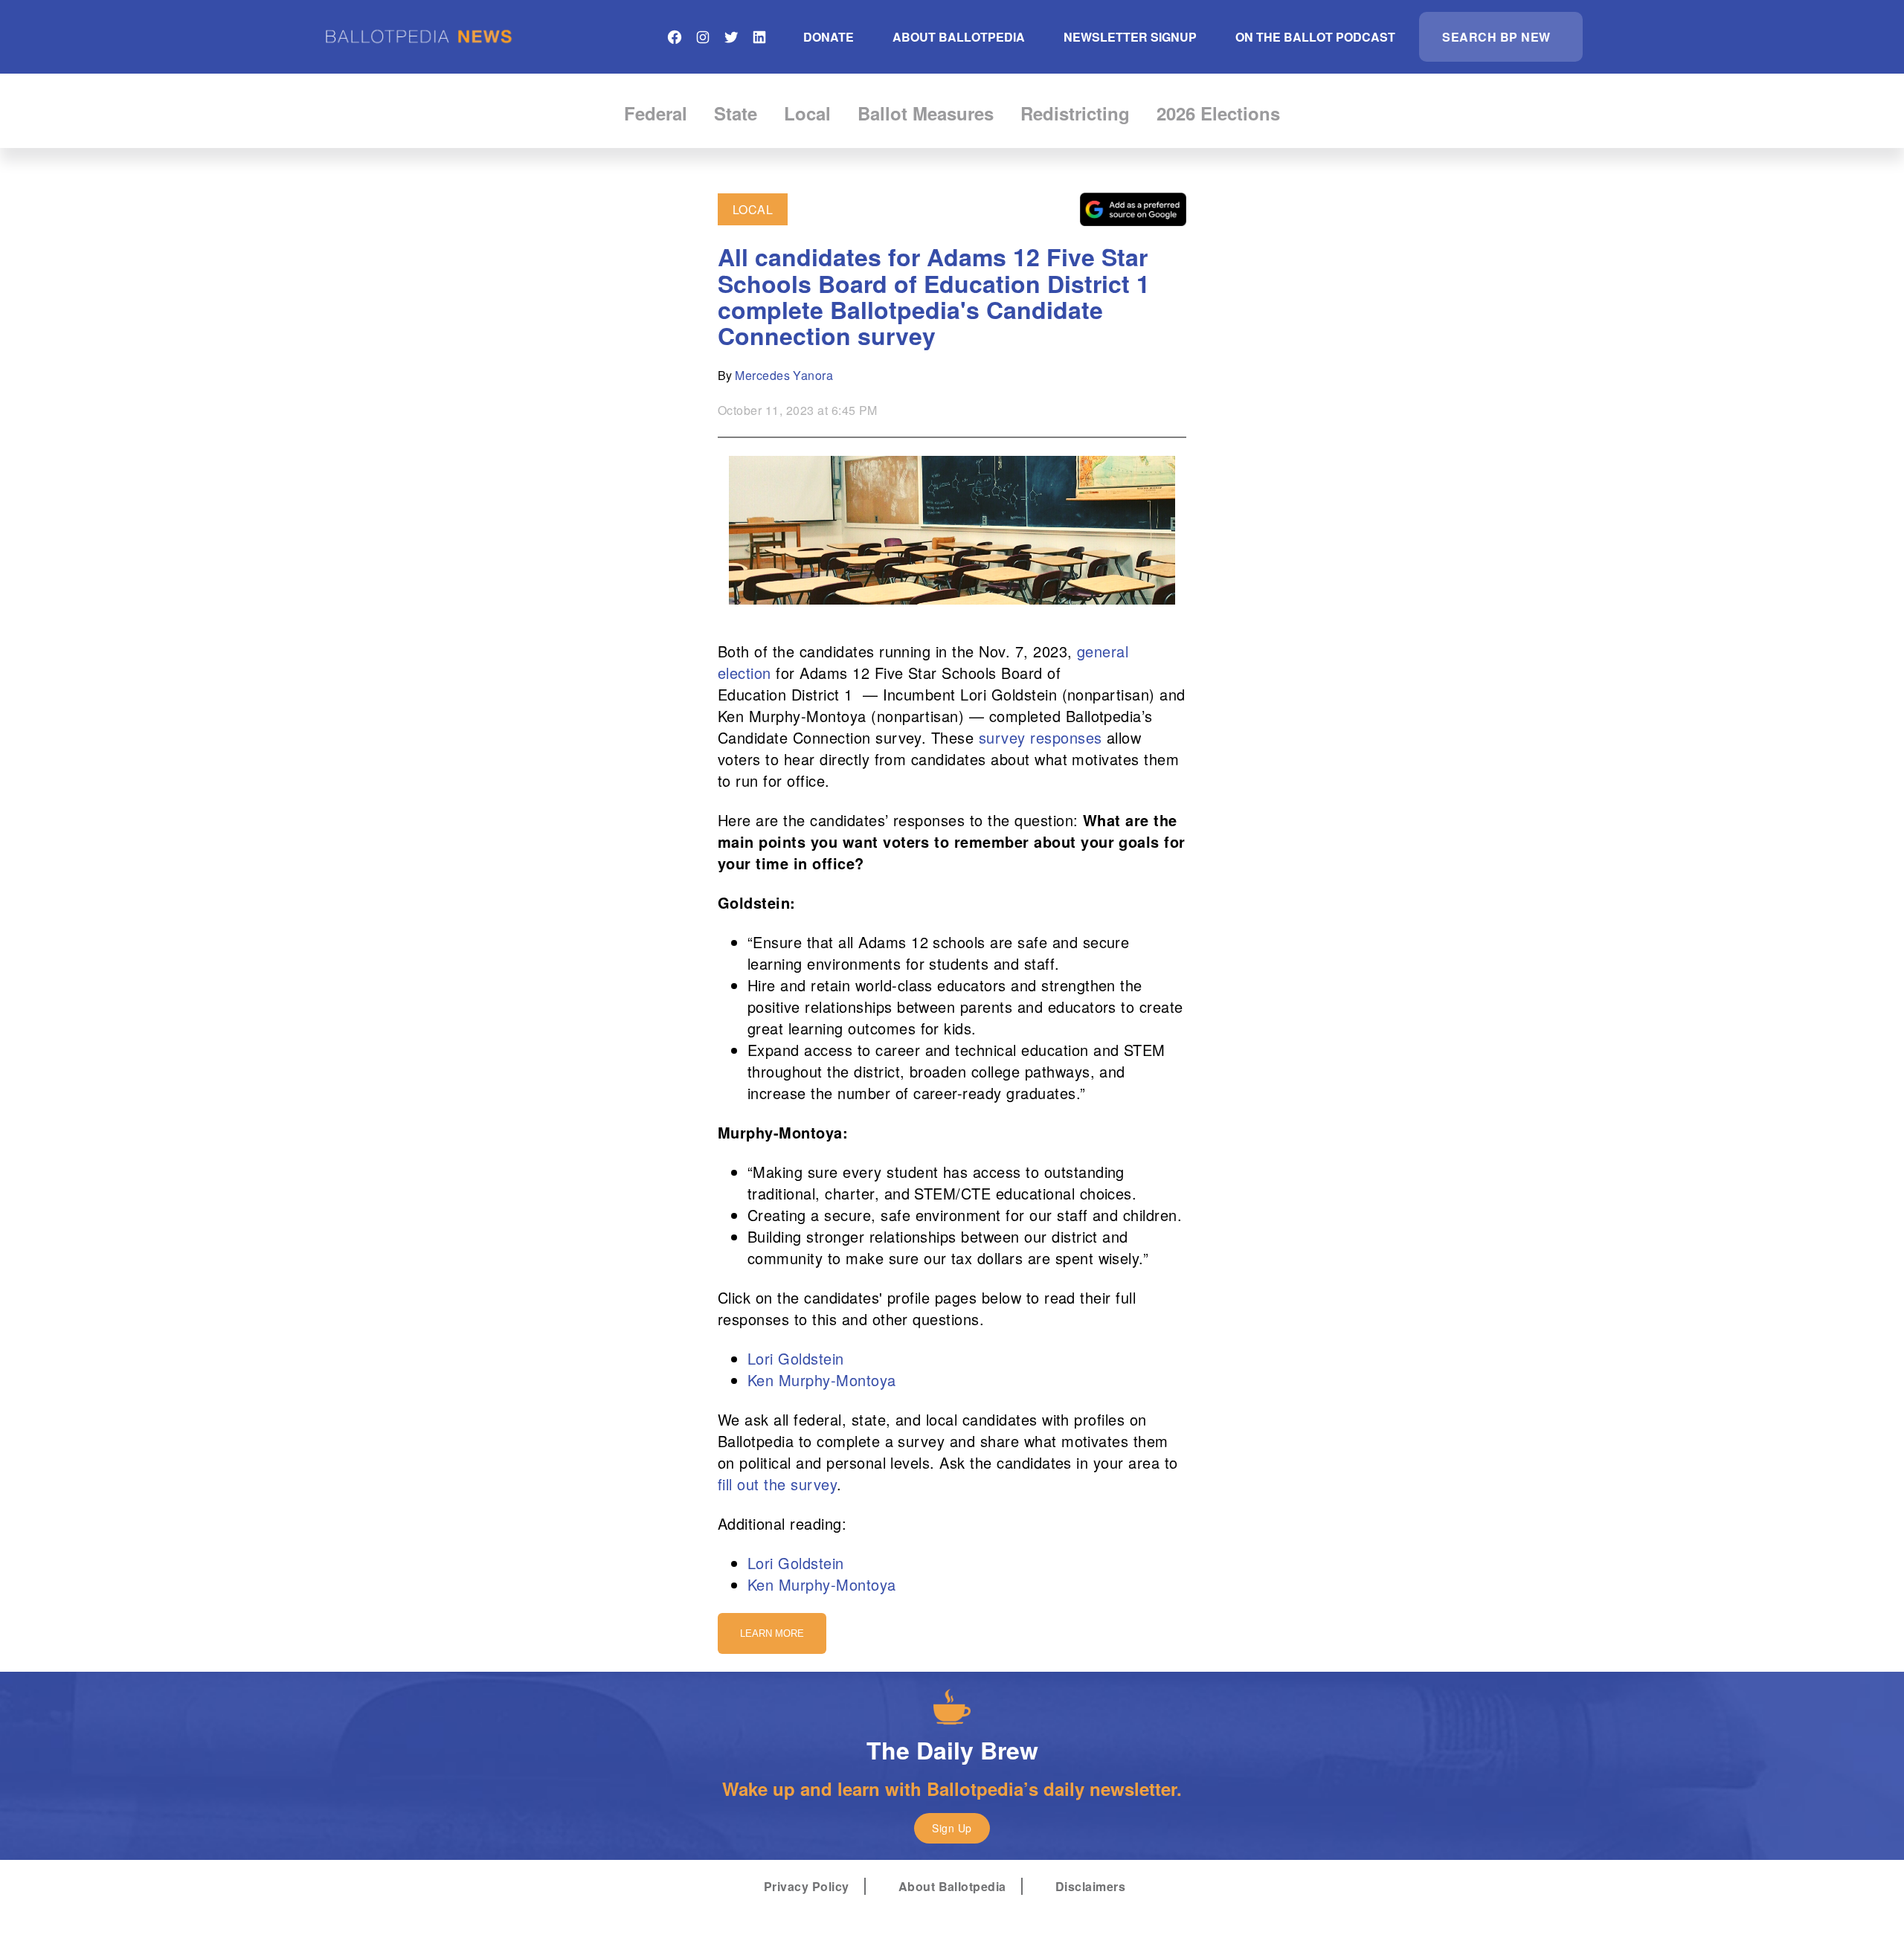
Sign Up (952, 1828)
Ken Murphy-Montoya (822, 1380)
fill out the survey (777, 1484)
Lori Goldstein (796, 1358)
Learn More (772, 1633)
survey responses (1041, 737)
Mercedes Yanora (784, 375)
